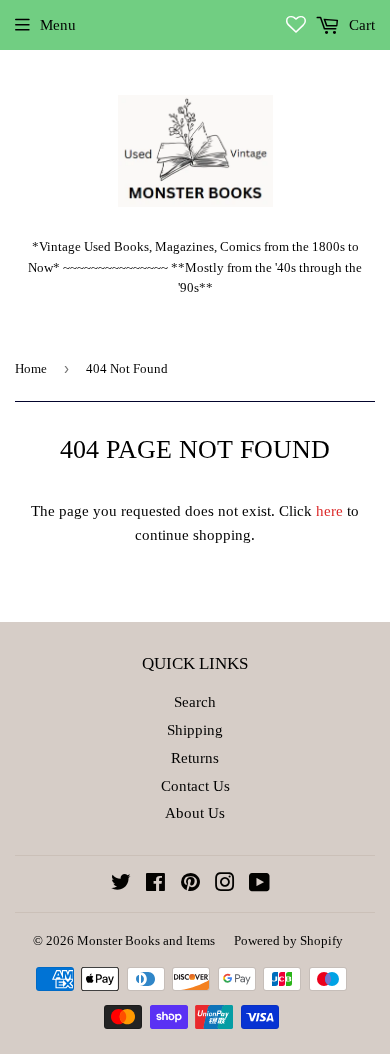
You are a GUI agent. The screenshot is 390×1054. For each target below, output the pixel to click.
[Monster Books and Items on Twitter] (121, 885)
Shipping (195, 730)
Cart (360, 25)
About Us (195, 813)
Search (195, 702)
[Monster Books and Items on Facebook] (155, 885)
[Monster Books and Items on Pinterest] (190, 885)
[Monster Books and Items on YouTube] (259, 885)
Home (31, 368)
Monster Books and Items (146, 940)
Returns (195, 758)
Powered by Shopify (288, 940)
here (329, 511)
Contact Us (195, 786)
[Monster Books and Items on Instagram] (225, 885)
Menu (58, 25)
